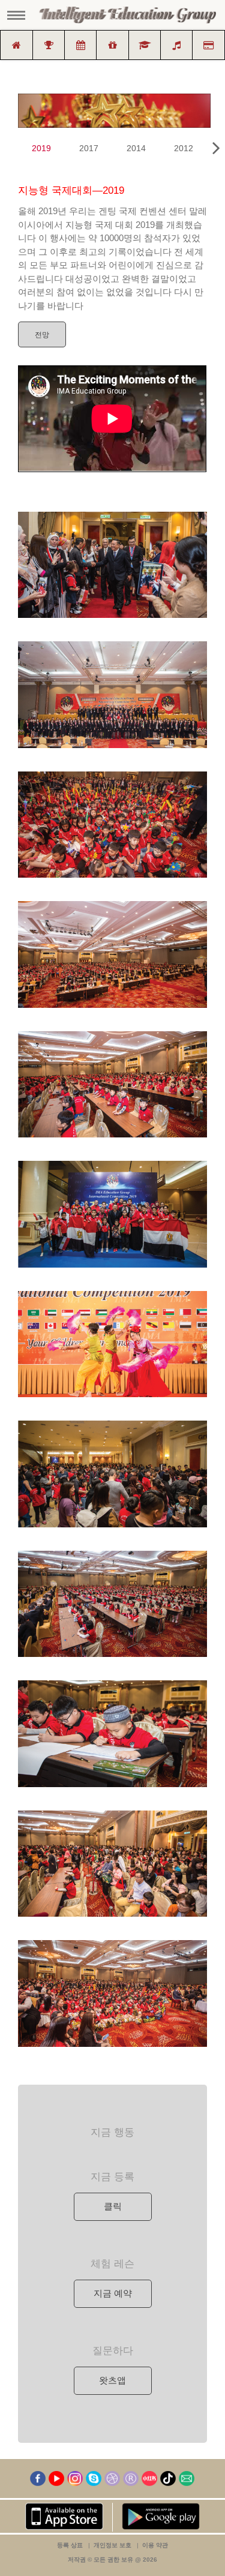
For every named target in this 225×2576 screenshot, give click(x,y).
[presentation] (216, 148)
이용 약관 (155, 2545)
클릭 (113, 2206)
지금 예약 (113, 2293)
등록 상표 (70, 2545)
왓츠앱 (112, 2380)
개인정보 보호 (112, 2545)
